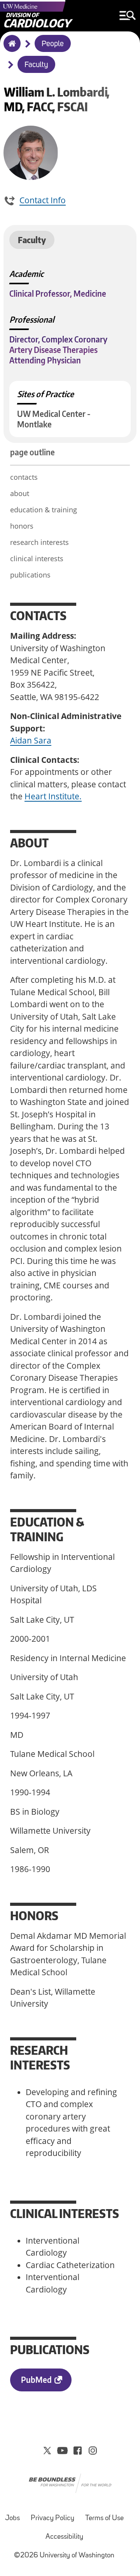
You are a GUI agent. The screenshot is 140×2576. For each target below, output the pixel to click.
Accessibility (64, 2537)
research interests (40, 542)
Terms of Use (104, 2518)
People (53, 44)
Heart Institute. (53, 796)
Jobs (12, 2518)
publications (30, 575)
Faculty (36, 65)
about (20, 493)
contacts (24, 477)
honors (23, 526)
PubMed (36, 2380)
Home (10, 48)
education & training (45, 510)
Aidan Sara (31, 740)
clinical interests (37, 558)
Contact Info (43, 200)
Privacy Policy (52, 2518)
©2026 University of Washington (64, 2556)
